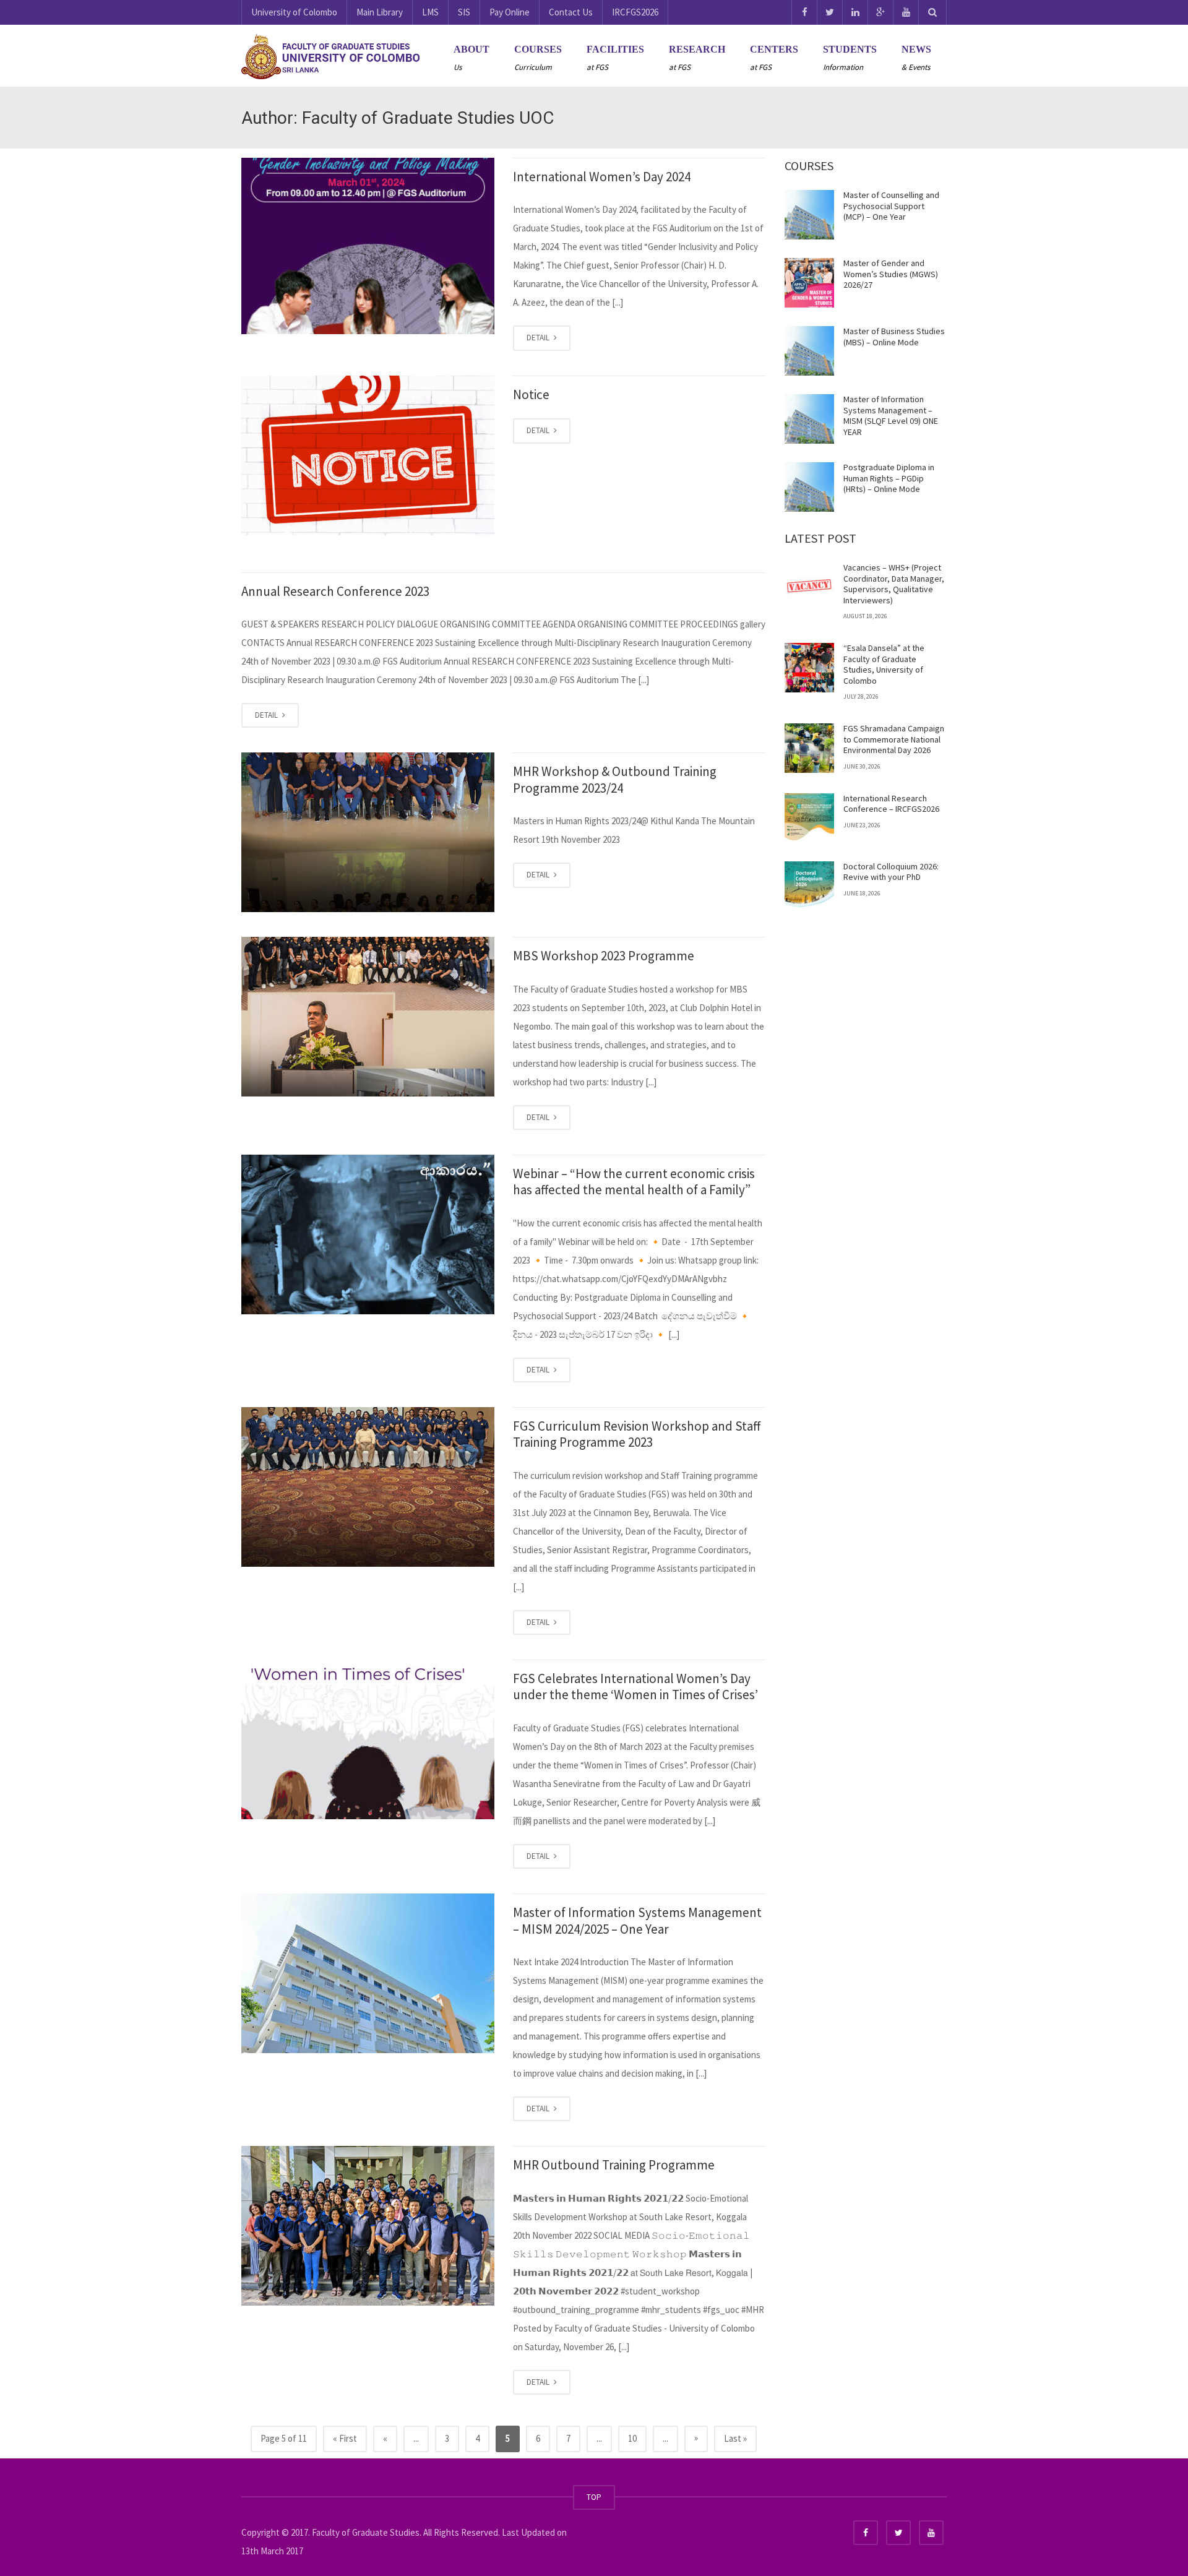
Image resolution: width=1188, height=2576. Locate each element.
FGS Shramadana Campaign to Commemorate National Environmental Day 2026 (894, 739)
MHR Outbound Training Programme (614, 2165)
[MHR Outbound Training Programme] (368, 2226)
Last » (735, 2438)
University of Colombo (294, 12)
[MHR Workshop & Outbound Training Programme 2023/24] (368, 832)
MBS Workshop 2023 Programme (604, 956)
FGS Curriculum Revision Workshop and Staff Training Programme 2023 (637, 1434)
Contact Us (571, 12)
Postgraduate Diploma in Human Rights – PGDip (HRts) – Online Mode (889, 478)
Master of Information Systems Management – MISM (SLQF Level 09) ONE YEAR (891, 416)
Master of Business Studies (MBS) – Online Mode (894, 337)
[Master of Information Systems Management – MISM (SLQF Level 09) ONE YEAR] (809, 419)
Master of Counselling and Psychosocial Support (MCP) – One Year (891, 206)
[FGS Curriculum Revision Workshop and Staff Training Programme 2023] (368, 1487)
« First (345, 2438)
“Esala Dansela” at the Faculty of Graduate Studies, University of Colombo (884, 664)
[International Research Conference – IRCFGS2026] (809, 818)
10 (632, 2438)
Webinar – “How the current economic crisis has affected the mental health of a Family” (634, 1182)
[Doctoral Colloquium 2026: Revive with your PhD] (809, 886)
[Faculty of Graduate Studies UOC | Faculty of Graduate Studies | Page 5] (331, 55)
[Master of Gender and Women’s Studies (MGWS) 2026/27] (809, 283)
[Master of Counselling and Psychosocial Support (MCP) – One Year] (809, 215)
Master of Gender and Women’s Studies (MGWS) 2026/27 (891, 274)
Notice (531, 394)
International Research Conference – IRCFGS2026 (891, 804)
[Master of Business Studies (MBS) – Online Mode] (809, 351)
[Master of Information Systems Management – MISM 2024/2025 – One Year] (368, 1973)
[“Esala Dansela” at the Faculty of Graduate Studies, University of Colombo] (809, 668)
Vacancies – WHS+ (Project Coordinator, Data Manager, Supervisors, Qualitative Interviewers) (894, 584)
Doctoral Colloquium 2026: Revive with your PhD (891, 872)
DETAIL (539, 338)
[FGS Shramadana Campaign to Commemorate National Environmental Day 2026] (809, 748)
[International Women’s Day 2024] (368, 246)
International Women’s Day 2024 (602, 177)
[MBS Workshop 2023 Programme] (368, 1017)
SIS (464, 12)
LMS (430, 12)
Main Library (380, 12)
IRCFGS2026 (635, 12)
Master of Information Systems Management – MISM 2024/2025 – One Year (637, 1920)
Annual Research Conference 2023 (335, 591)
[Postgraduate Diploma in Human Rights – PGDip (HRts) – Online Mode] (809, 487)
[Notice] (368, 455)
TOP (594, 2497)
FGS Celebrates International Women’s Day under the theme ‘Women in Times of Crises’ (635, 1686)
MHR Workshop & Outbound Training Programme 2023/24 (615, 779)
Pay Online (510, 12)
